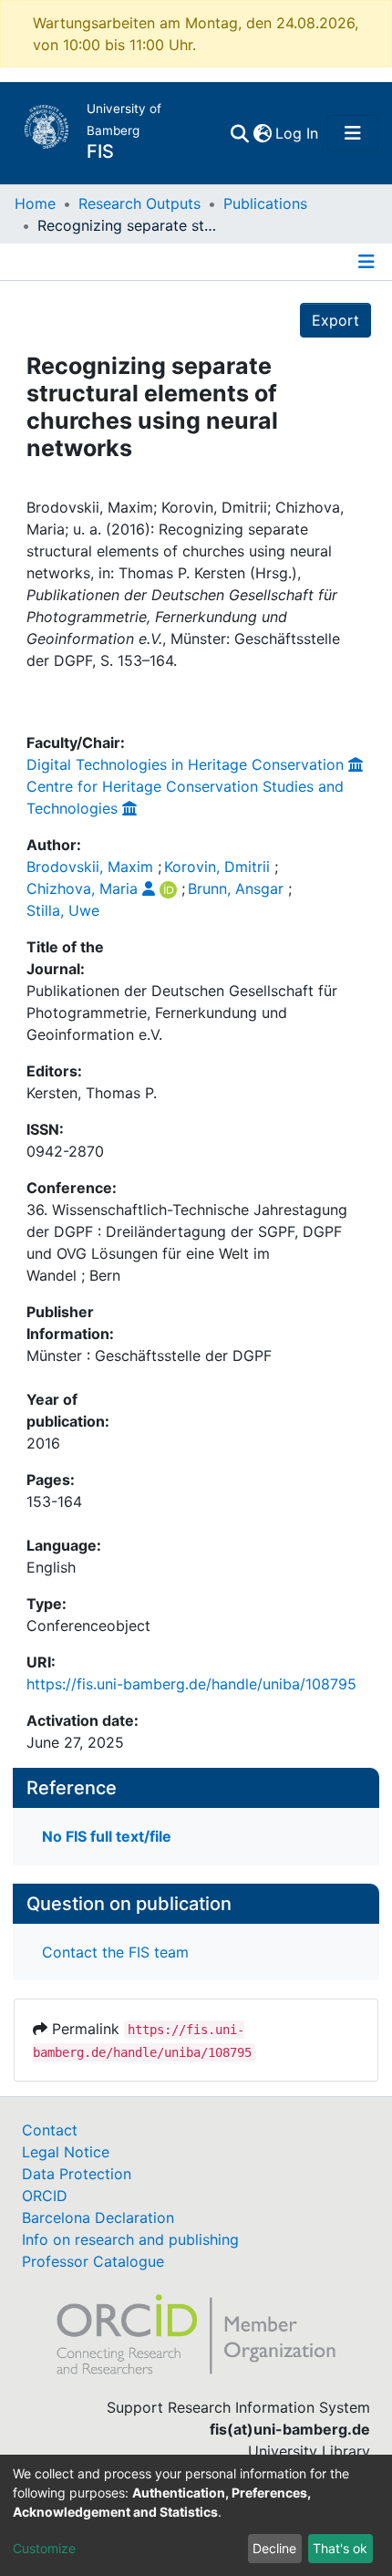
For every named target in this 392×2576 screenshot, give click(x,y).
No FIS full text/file (107, 1836)
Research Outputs (139, 203)
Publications (265, 203)
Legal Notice (66, 2152)
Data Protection (77, 2174)
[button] (262, 133)
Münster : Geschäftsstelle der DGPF (149, 1356)
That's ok (340, 2548)
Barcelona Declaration (98, 2218)
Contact (50, 2130)
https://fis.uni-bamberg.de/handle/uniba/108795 (191, 1684)
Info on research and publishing (130, 2239)
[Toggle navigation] (353, 133)
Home (35, 203)
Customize (44, 2548)
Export (335, 320)
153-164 (54, 1501)
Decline (274, 2548)
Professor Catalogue (93, 2261)
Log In (298, 133)
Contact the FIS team (115, 1952)
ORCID (45, 2196)
